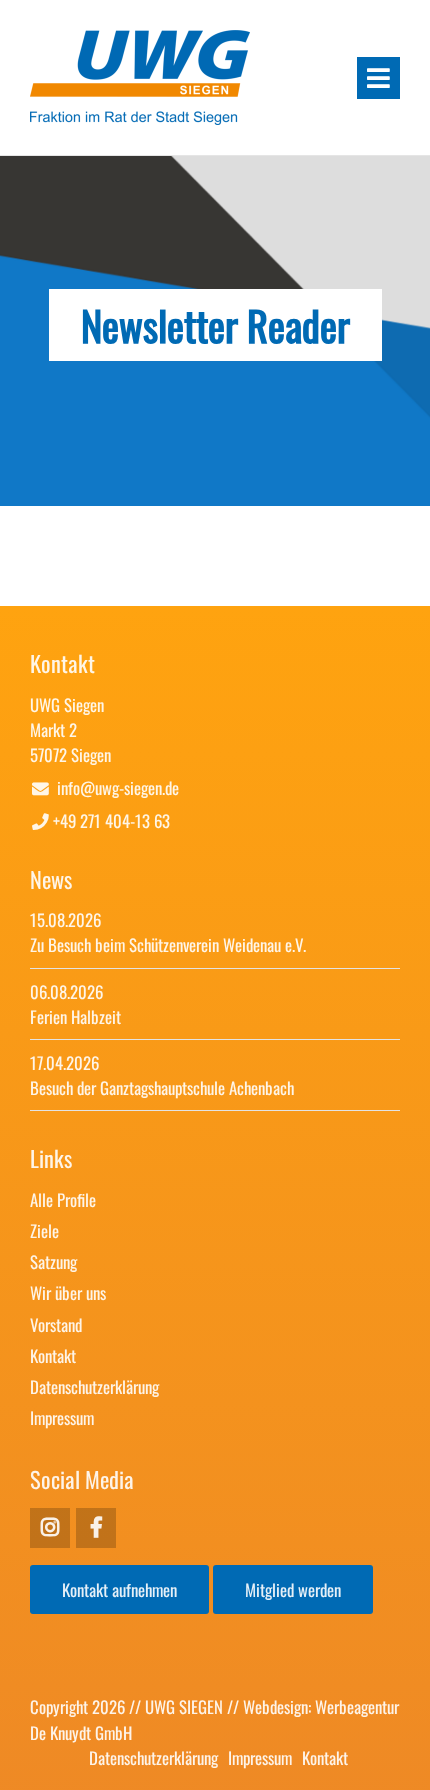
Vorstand (56, 1324)
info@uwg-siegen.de (118, 787)
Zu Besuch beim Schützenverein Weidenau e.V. (168, 944)
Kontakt (53, 1355)
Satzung (53, 1261)
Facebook (50, 1528)
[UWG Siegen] (140, 117)
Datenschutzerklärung (94, 1386)
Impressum (62, 1417)
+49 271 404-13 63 (111, 820)
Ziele (44, 1230)
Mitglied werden (293, 1589)
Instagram (96, 1528)
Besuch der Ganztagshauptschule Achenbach (162, 1087)
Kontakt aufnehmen (119, 1589)
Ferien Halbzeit (75, 1016)
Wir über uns (68, 1292)
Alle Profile (63, 1199)
